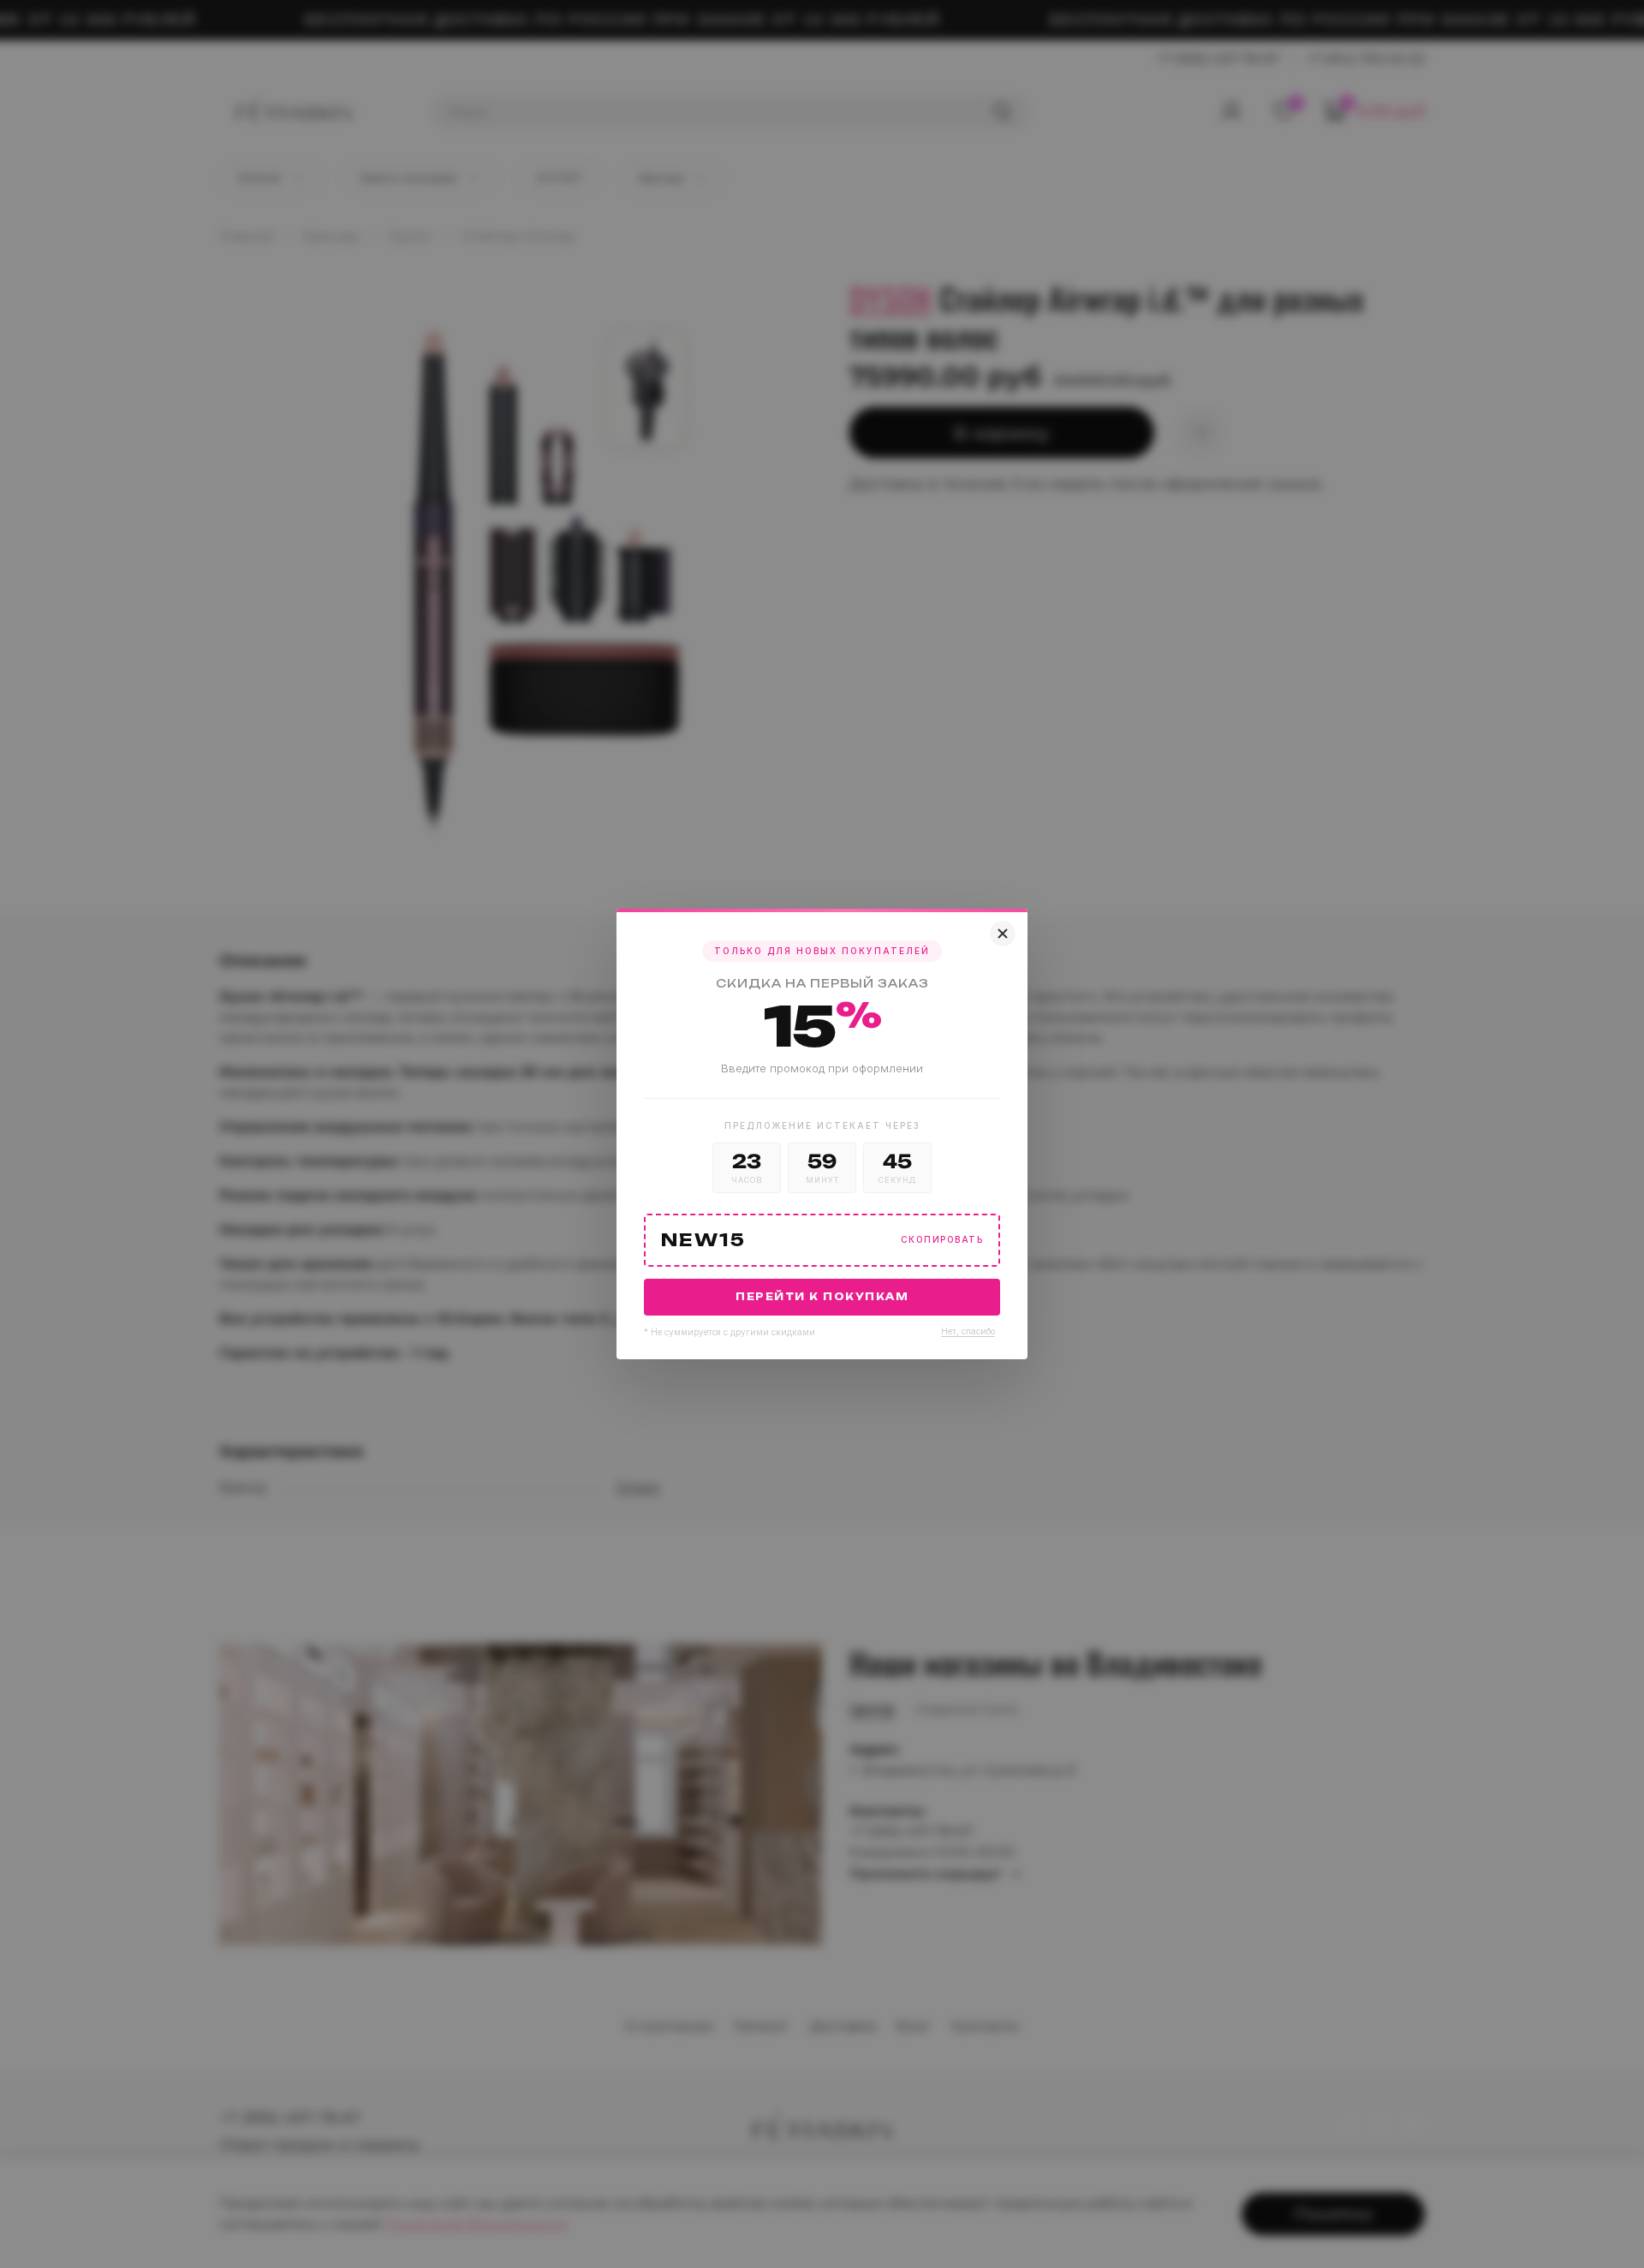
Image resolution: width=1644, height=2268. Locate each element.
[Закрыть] (1003, 934)
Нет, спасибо (968, 1331)
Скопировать (942, 1240)
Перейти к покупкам (822, 1297)
